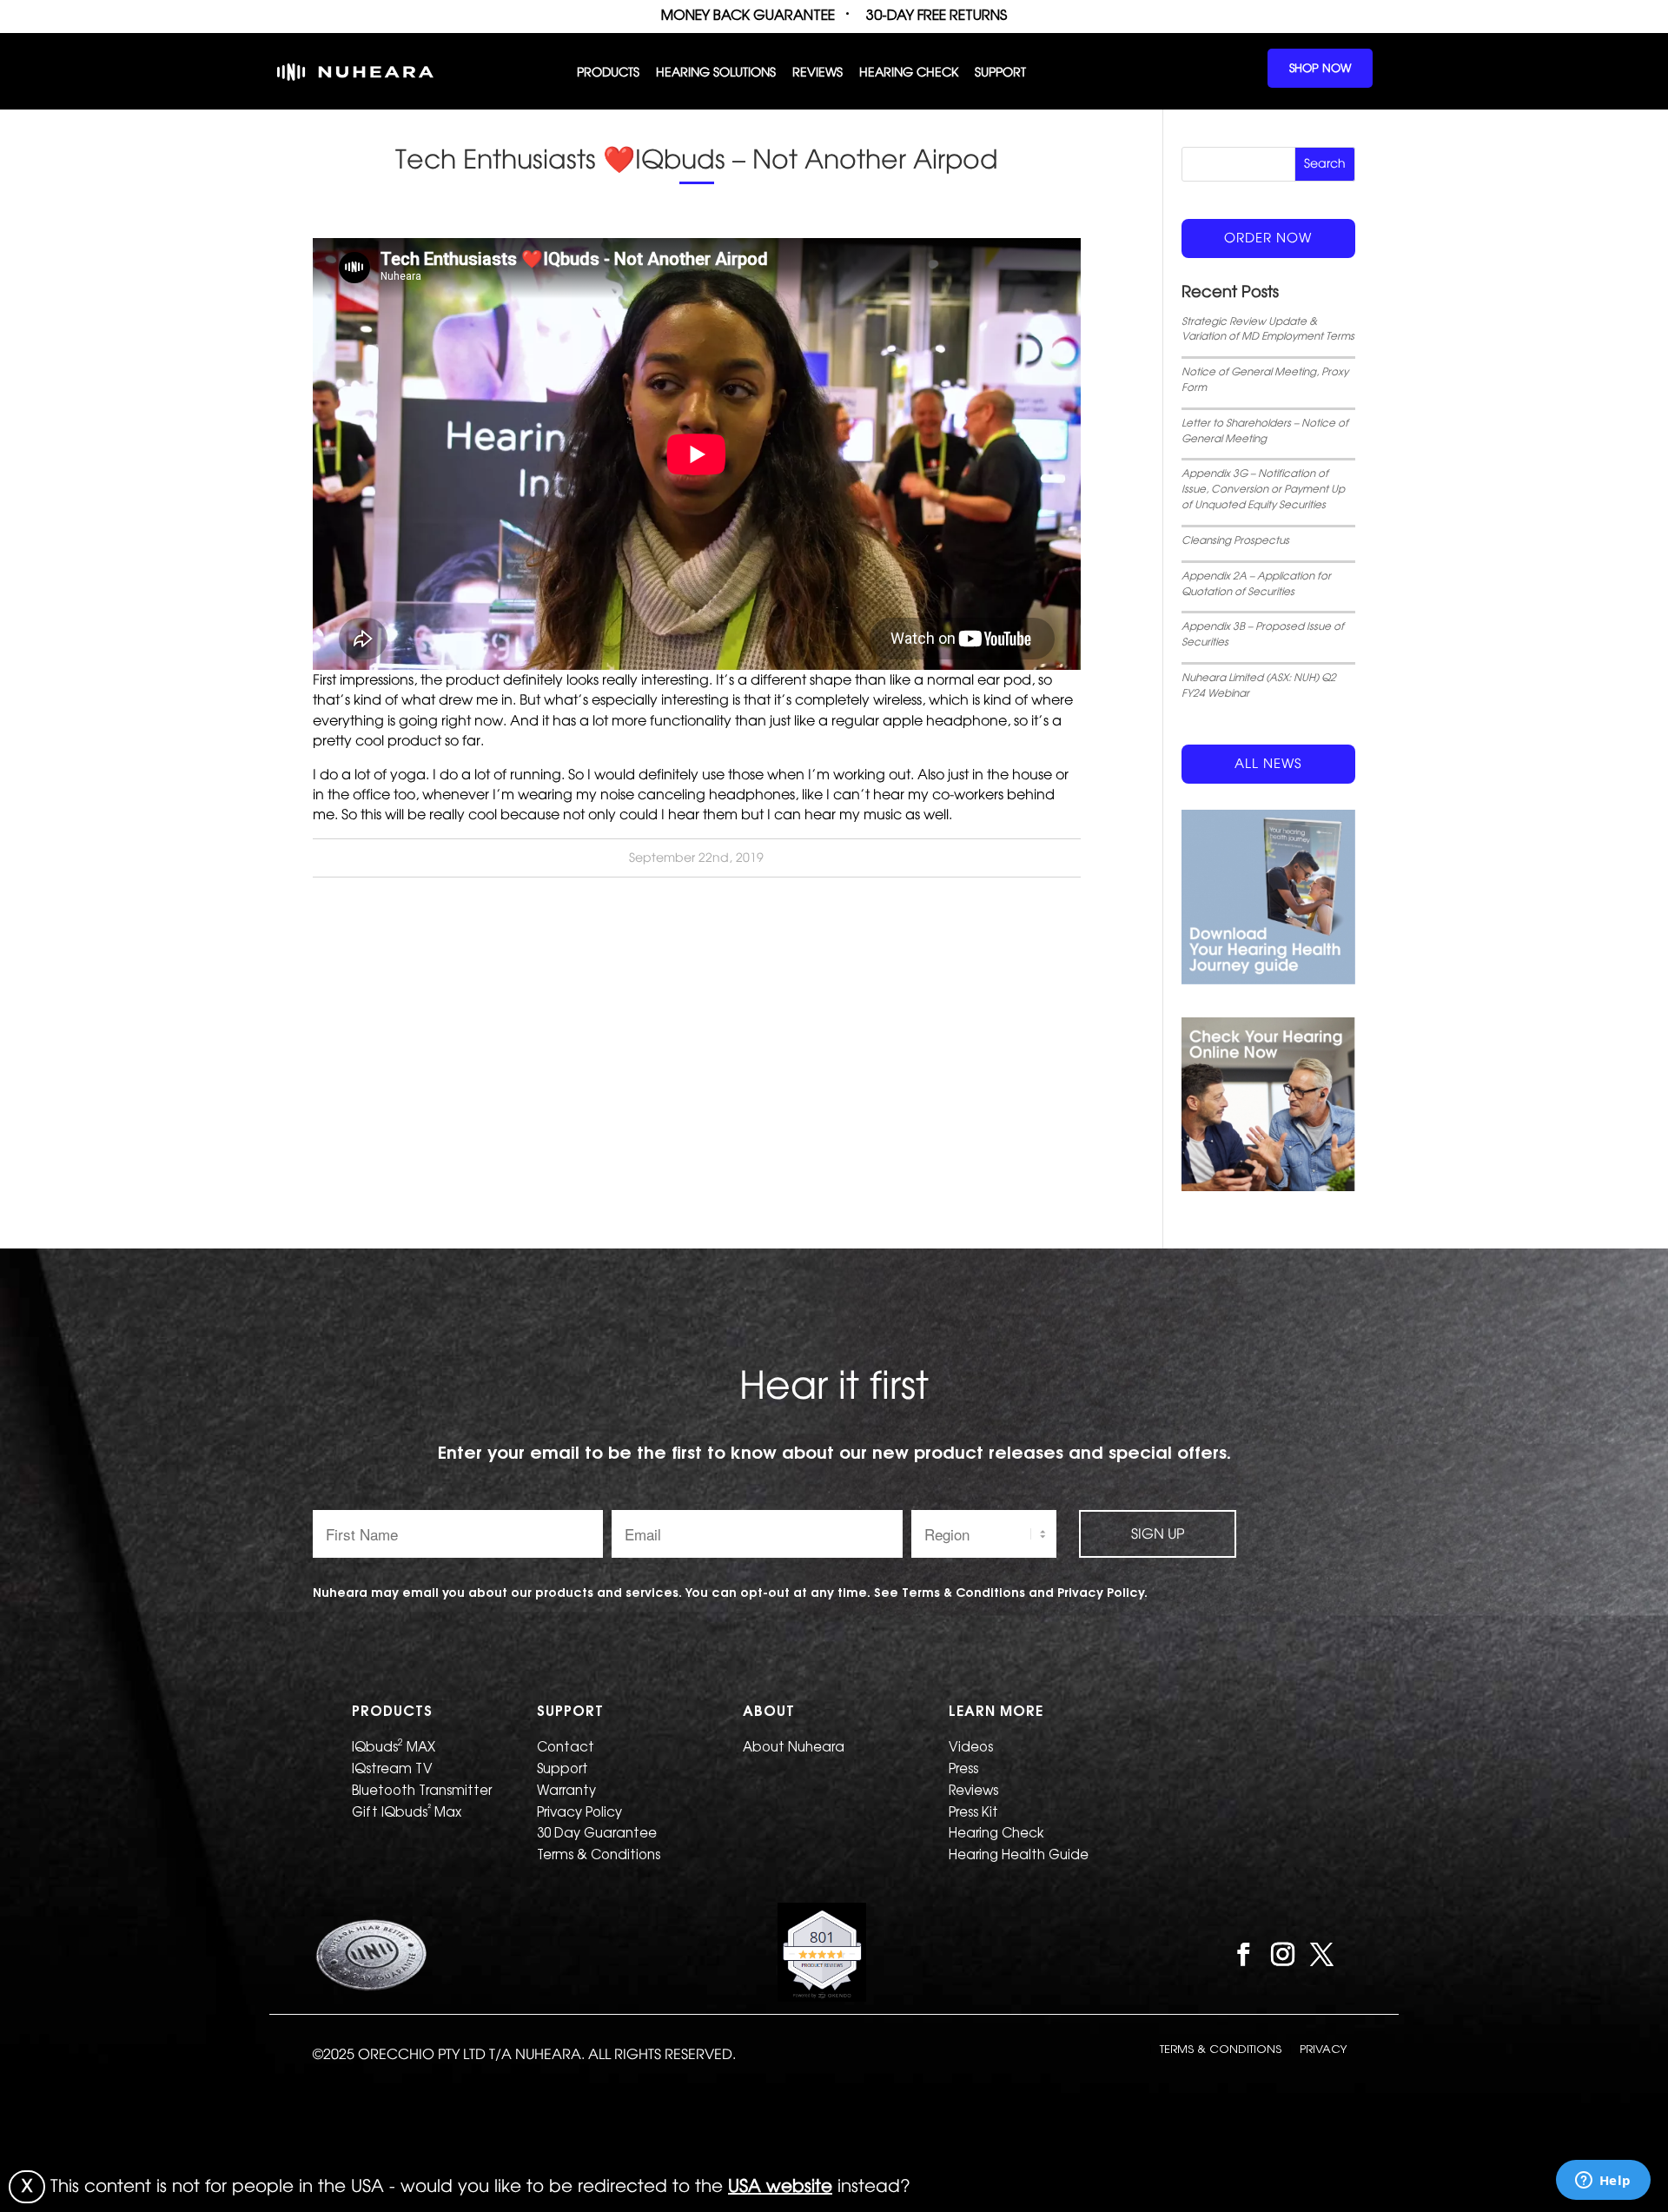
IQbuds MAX (394, 1745)
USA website (780, 2186)
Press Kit (973, 1812)
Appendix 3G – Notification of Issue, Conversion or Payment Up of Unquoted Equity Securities (1263, 489)
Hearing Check (909, 73)
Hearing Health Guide (1019, 1854)
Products (608, 73)
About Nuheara (794, 1747)
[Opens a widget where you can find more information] (1603, 2182)
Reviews (817, 73)
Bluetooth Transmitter (422, 1790)
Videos (971, 1747)
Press (963, 1768)
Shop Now (1320, 68)
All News (1268, 764)
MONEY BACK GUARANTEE (748, 15)
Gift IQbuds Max (407, 1811)
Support (1000, 73)
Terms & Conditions (599, 1854)
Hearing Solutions (716, 73)
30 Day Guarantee (597, 1833)
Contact (566, 1747)
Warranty (566, 1790)
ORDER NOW (1268, 238)
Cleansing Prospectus (1235, 540)
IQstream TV (392, 1768)
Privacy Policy (579, 1812)
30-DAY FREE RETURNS (937, 15)
